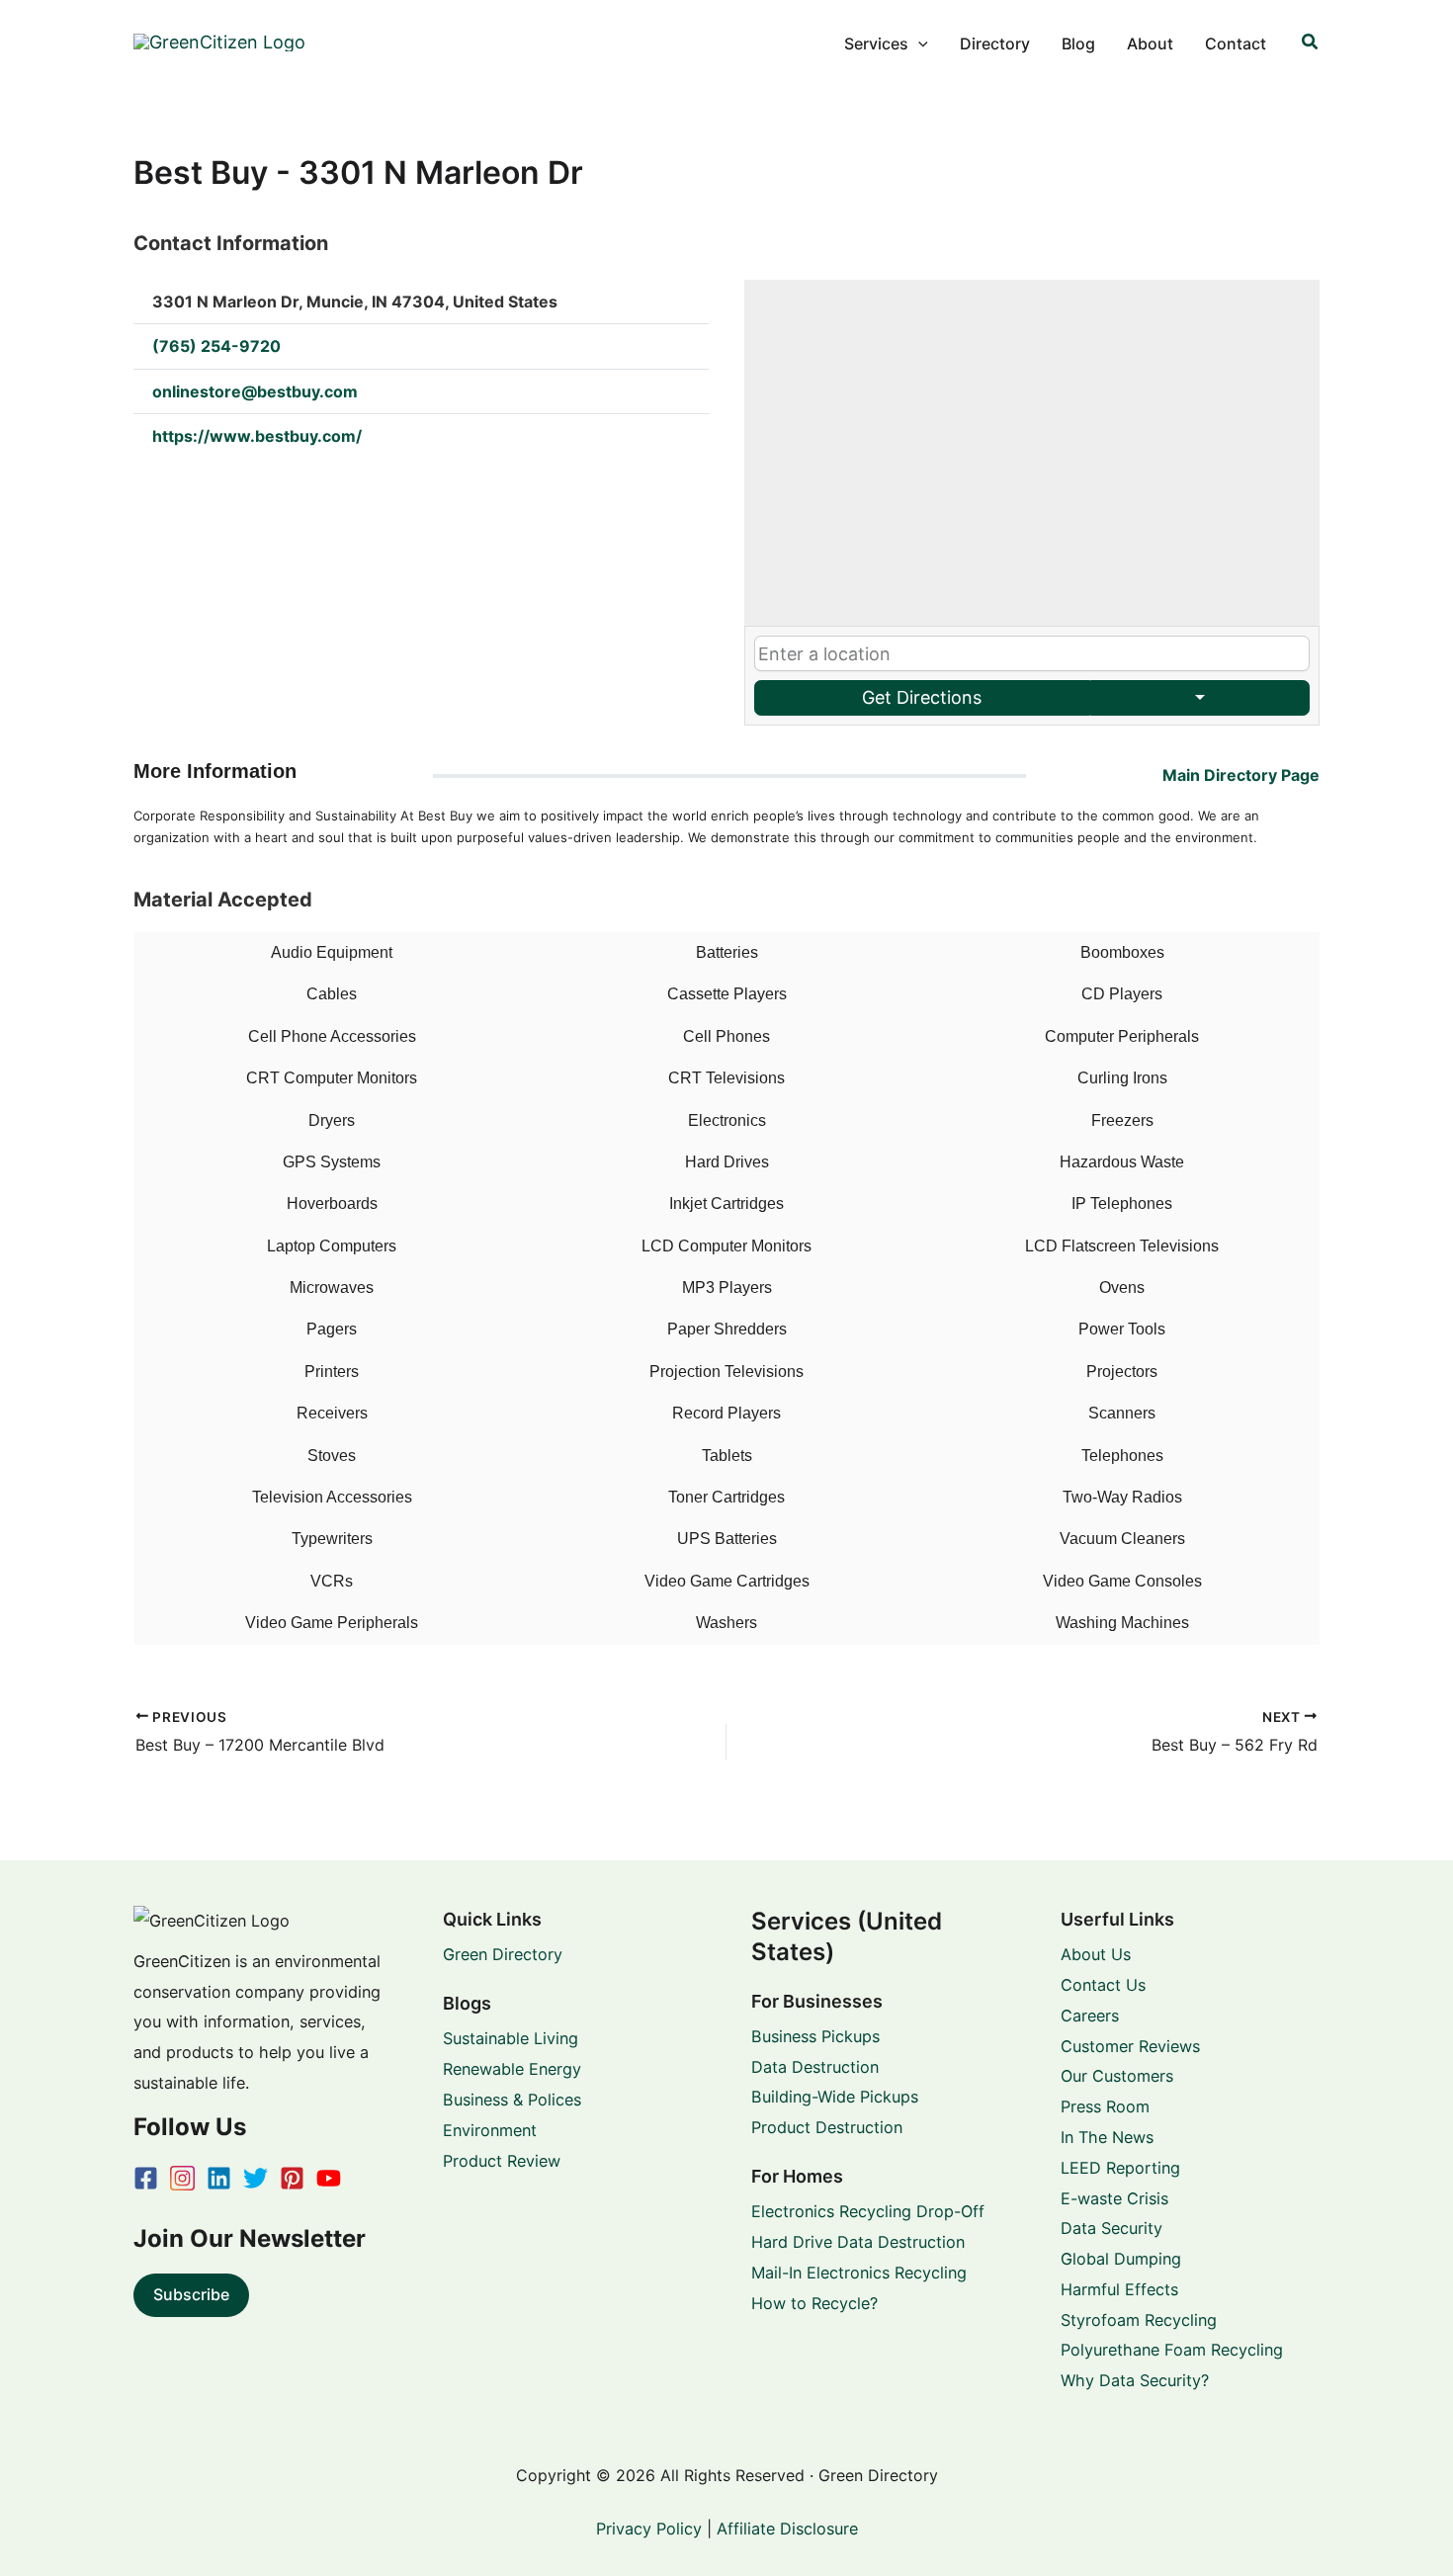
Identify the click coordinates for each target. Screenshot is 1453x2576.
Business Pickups (815, 2036)
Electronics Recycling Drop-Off (868, 2211)
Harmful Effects (1119, 2289)
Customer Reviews (1130, 2046)
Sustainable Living (511, 2038)
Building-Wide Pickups (835, 2097)
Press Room (1105, 2106)
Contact (1236, 43)
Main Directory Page (1241, 775)
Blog (1078, 43)
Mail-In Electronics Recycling (859, 2273)
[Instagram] (182, 2178)
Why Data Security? (1135, 2380)
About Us (1096, 1954)
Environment (490, 2130)
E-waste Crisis (1114, 2198)
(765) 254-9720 (216, 346)
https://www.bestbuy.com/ (257, 436)
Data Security (1111, 2228)
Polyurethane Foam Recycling (1172, 2350)
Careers (1090, 2016)
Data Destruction (815, 2067)
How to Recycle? (814, 2303)
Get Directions (922, 697)
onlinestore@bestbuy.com (255, 391)
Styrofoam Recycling (1139, 2320)
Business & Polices (512, 2100)
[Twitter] (256, 2178)
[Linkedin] (219, 2178)
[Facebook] (146, 2178)
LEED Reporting (1120, 2168)
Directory (995, 43)
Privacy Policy (649, 2529)
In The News (1107, 2137)
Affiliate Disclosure (787, 2529)
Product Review (502, 2161)
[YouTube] (329, 2178)
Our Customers (1117, 2076)
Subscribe (191, 2294)
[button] (918, 43)
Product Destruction (827, 2127)
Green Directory (503, 1954)
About (1150, 43)
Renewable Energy (512, 2069)
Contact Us (1103, 1985)
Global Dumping (1121, 2259)
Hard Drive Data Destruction (858, 2242)
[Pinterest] (292, 2178)
